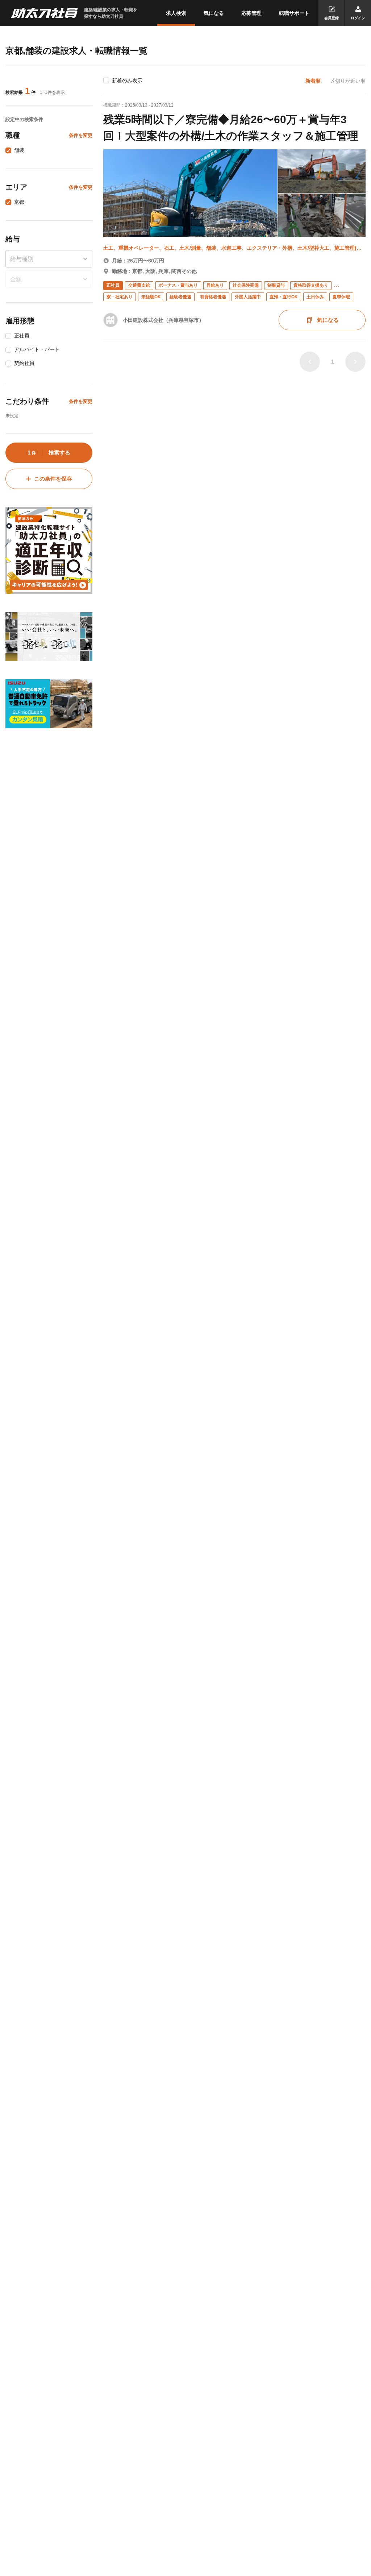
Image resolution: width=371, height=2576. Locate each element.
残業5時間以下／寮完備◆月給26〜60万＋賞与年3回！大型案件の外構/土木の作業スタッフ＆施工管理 (231, 128)
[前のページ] (310, 362)
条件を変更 (81, 135)
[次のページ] (355, 362)
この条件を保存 (53, 479)
